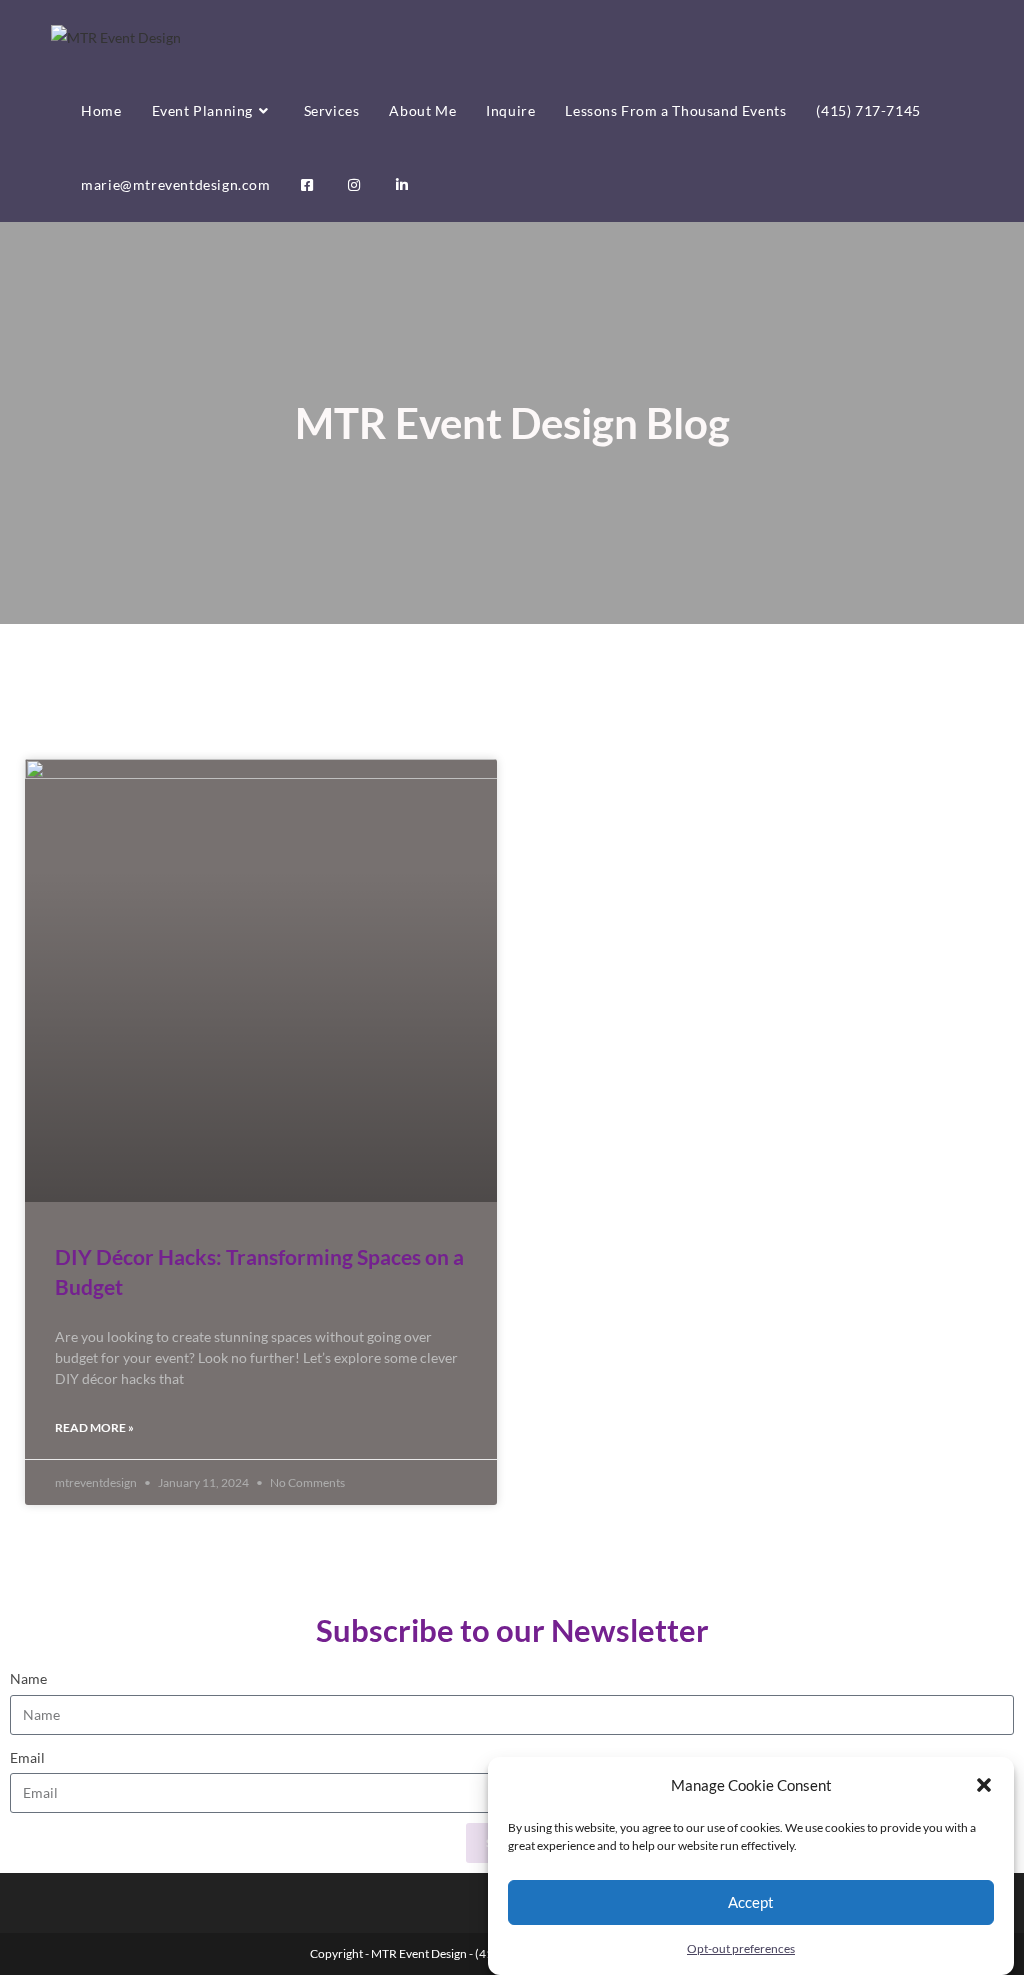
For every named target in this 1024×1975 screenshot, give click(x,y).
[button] (984, 1785)
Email (27, 1757)
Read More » (94, 1427)
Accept (751, 1902)
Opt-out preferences (741, 1948)
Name (28, 1678)
